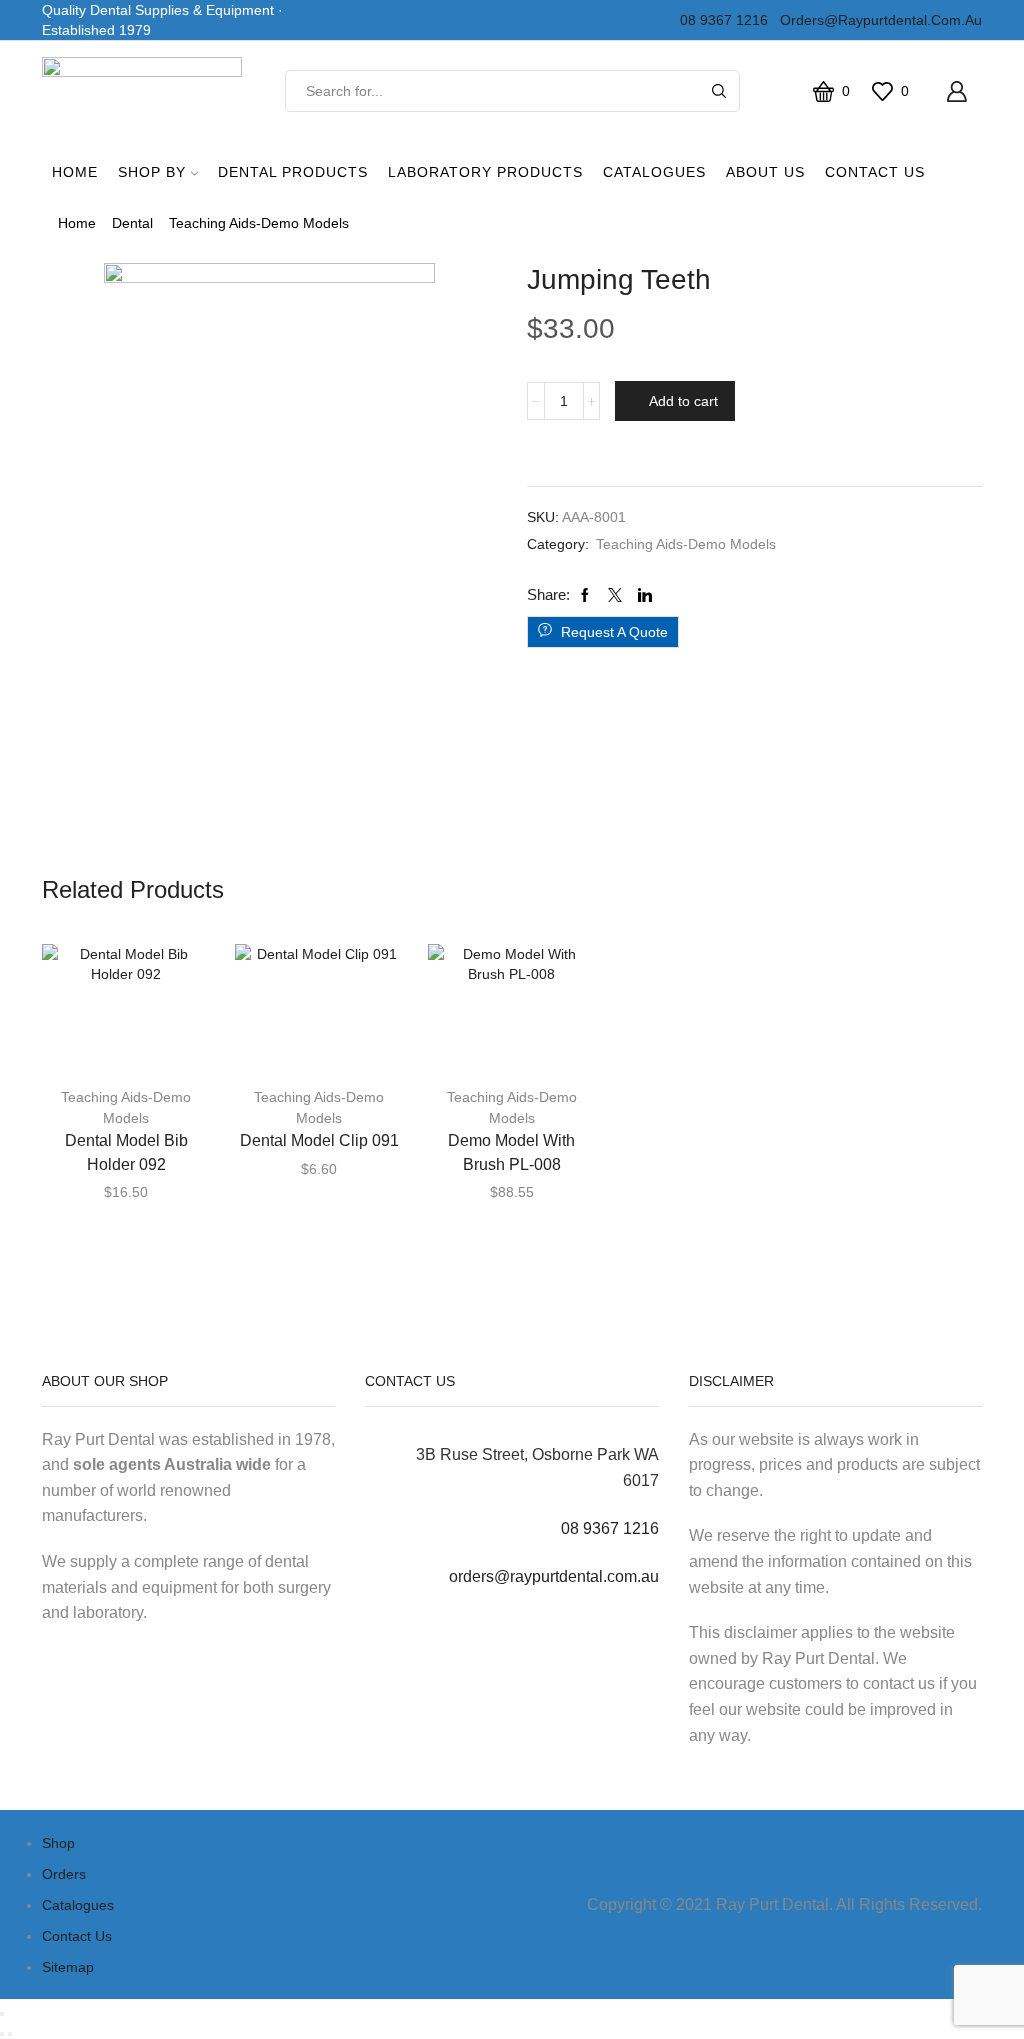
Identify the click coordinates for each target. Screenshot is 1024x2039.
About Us (765, 172)
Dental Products (293, 172)
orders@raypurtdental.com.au (877, 20)
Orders (64, 1874)
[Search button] (719, 91)
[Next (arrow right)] (10, 2034)
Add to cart (683, 401)
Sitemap (68, 1967)
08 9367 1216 (720, 20)
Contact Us (875, 172)
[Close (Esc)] (2, 2014)
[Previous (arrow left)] (2, 2034)
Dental (132, 223)
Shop (58, 1843)
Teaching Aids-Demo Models (259, 223)
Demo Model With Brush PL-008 (511, 1152)
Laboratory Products (485, 172)
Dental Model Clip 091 (319, 1140)
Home (75, 172)
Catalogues (654, 172)
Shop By (152, 172)
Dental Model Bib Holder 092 (126, 1152)
